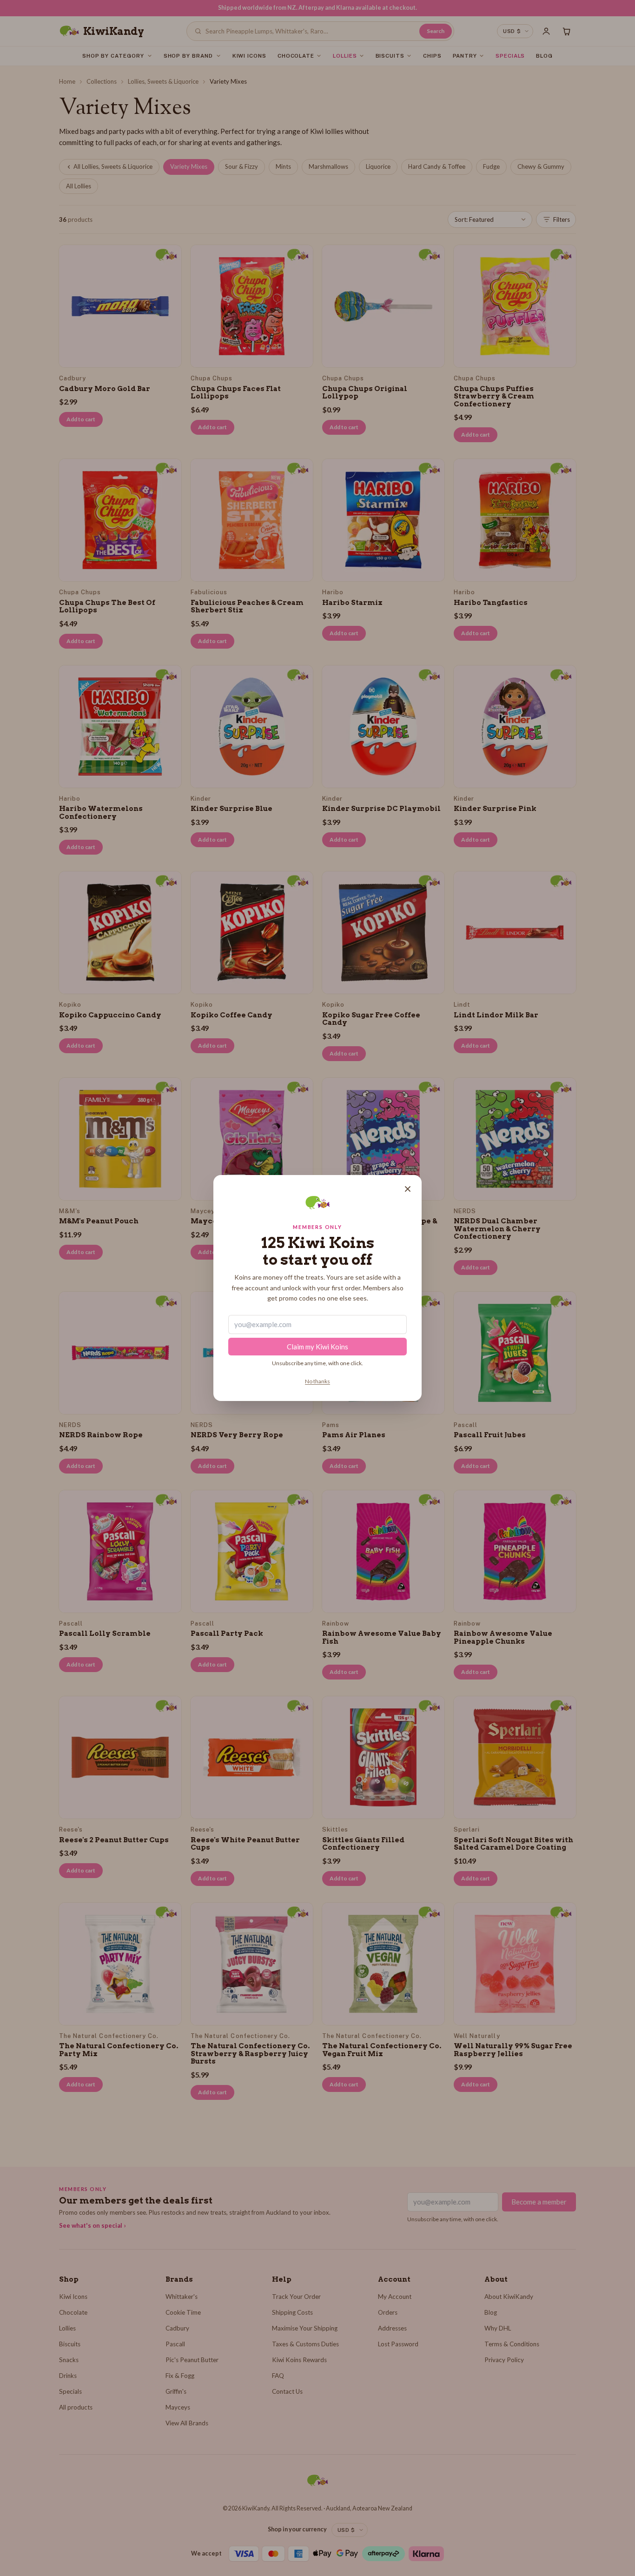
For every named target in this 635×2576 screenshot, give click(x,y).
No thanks (317, 1381)
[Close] (408, 1189)
